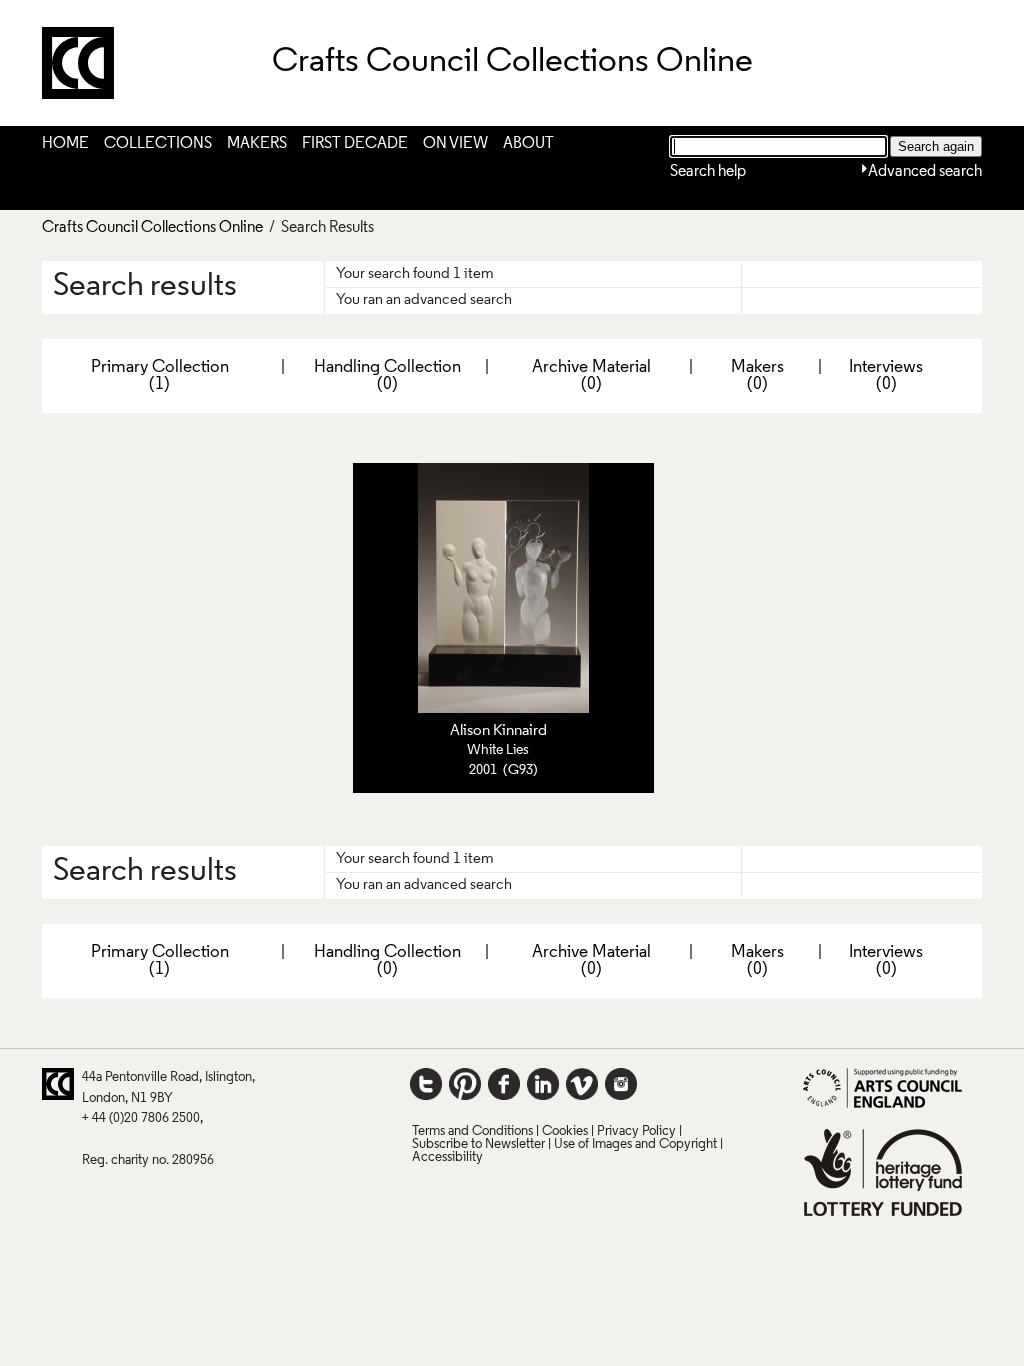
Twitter (426, 1084)
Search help (708, 172)
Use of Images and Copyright (635, 1144)
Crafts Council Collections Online (152, 228)
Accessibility (447, 1157)
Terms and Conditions (472, 1131)
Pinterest (465, 1084)
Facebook (504, 1084)
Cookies (565, 1131)
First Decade (355, 144)
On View (455, 144)
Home (65, 144)
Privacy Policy (636, 1131)
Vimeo (582, 1084)
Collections (158, 144)
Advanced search (925, 172)
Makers (257, 144)
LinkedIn (543, 1084)
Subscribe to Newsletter (478, 1144)
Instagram (621, 1084)
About (528, 144)
